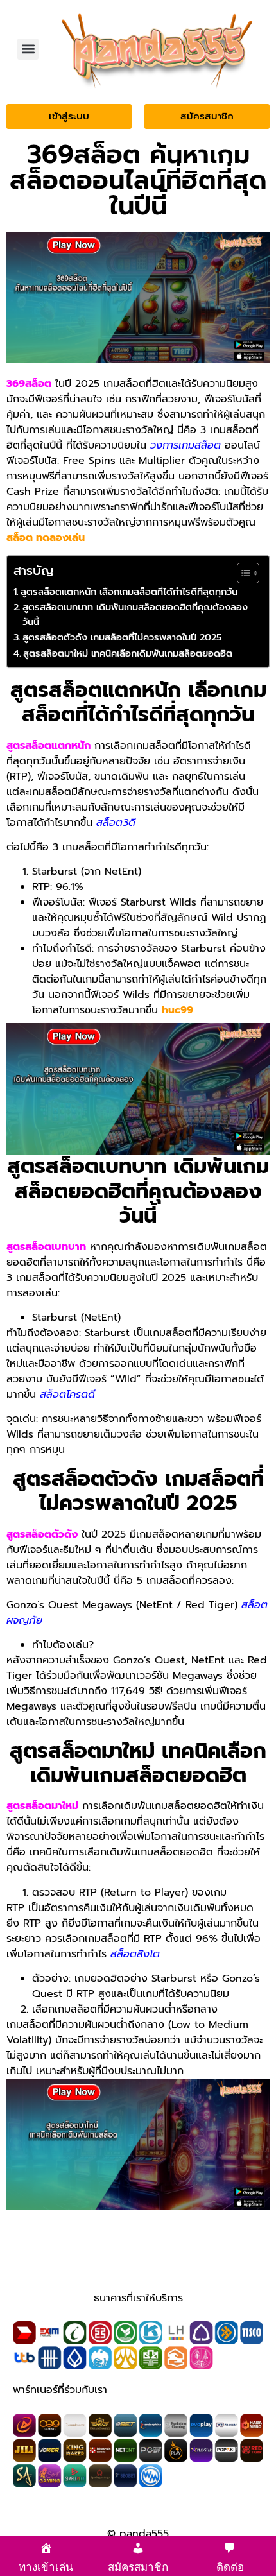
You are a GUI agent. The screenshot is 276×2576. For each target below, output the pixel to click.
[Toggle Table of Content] (242, 573)
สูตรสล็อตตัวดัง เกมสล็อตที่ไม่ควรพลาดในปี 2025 (122, 637)
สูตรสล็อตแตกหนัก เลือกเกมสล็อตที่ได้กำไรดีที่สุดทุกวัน (129, 592)
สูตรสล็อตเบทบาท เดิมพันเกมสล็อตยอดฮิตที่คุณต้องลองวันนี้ (135, 614)
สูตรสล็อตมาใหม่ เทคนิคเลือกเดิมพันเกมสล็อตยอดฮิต (128, 653)
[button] (28, 49)
